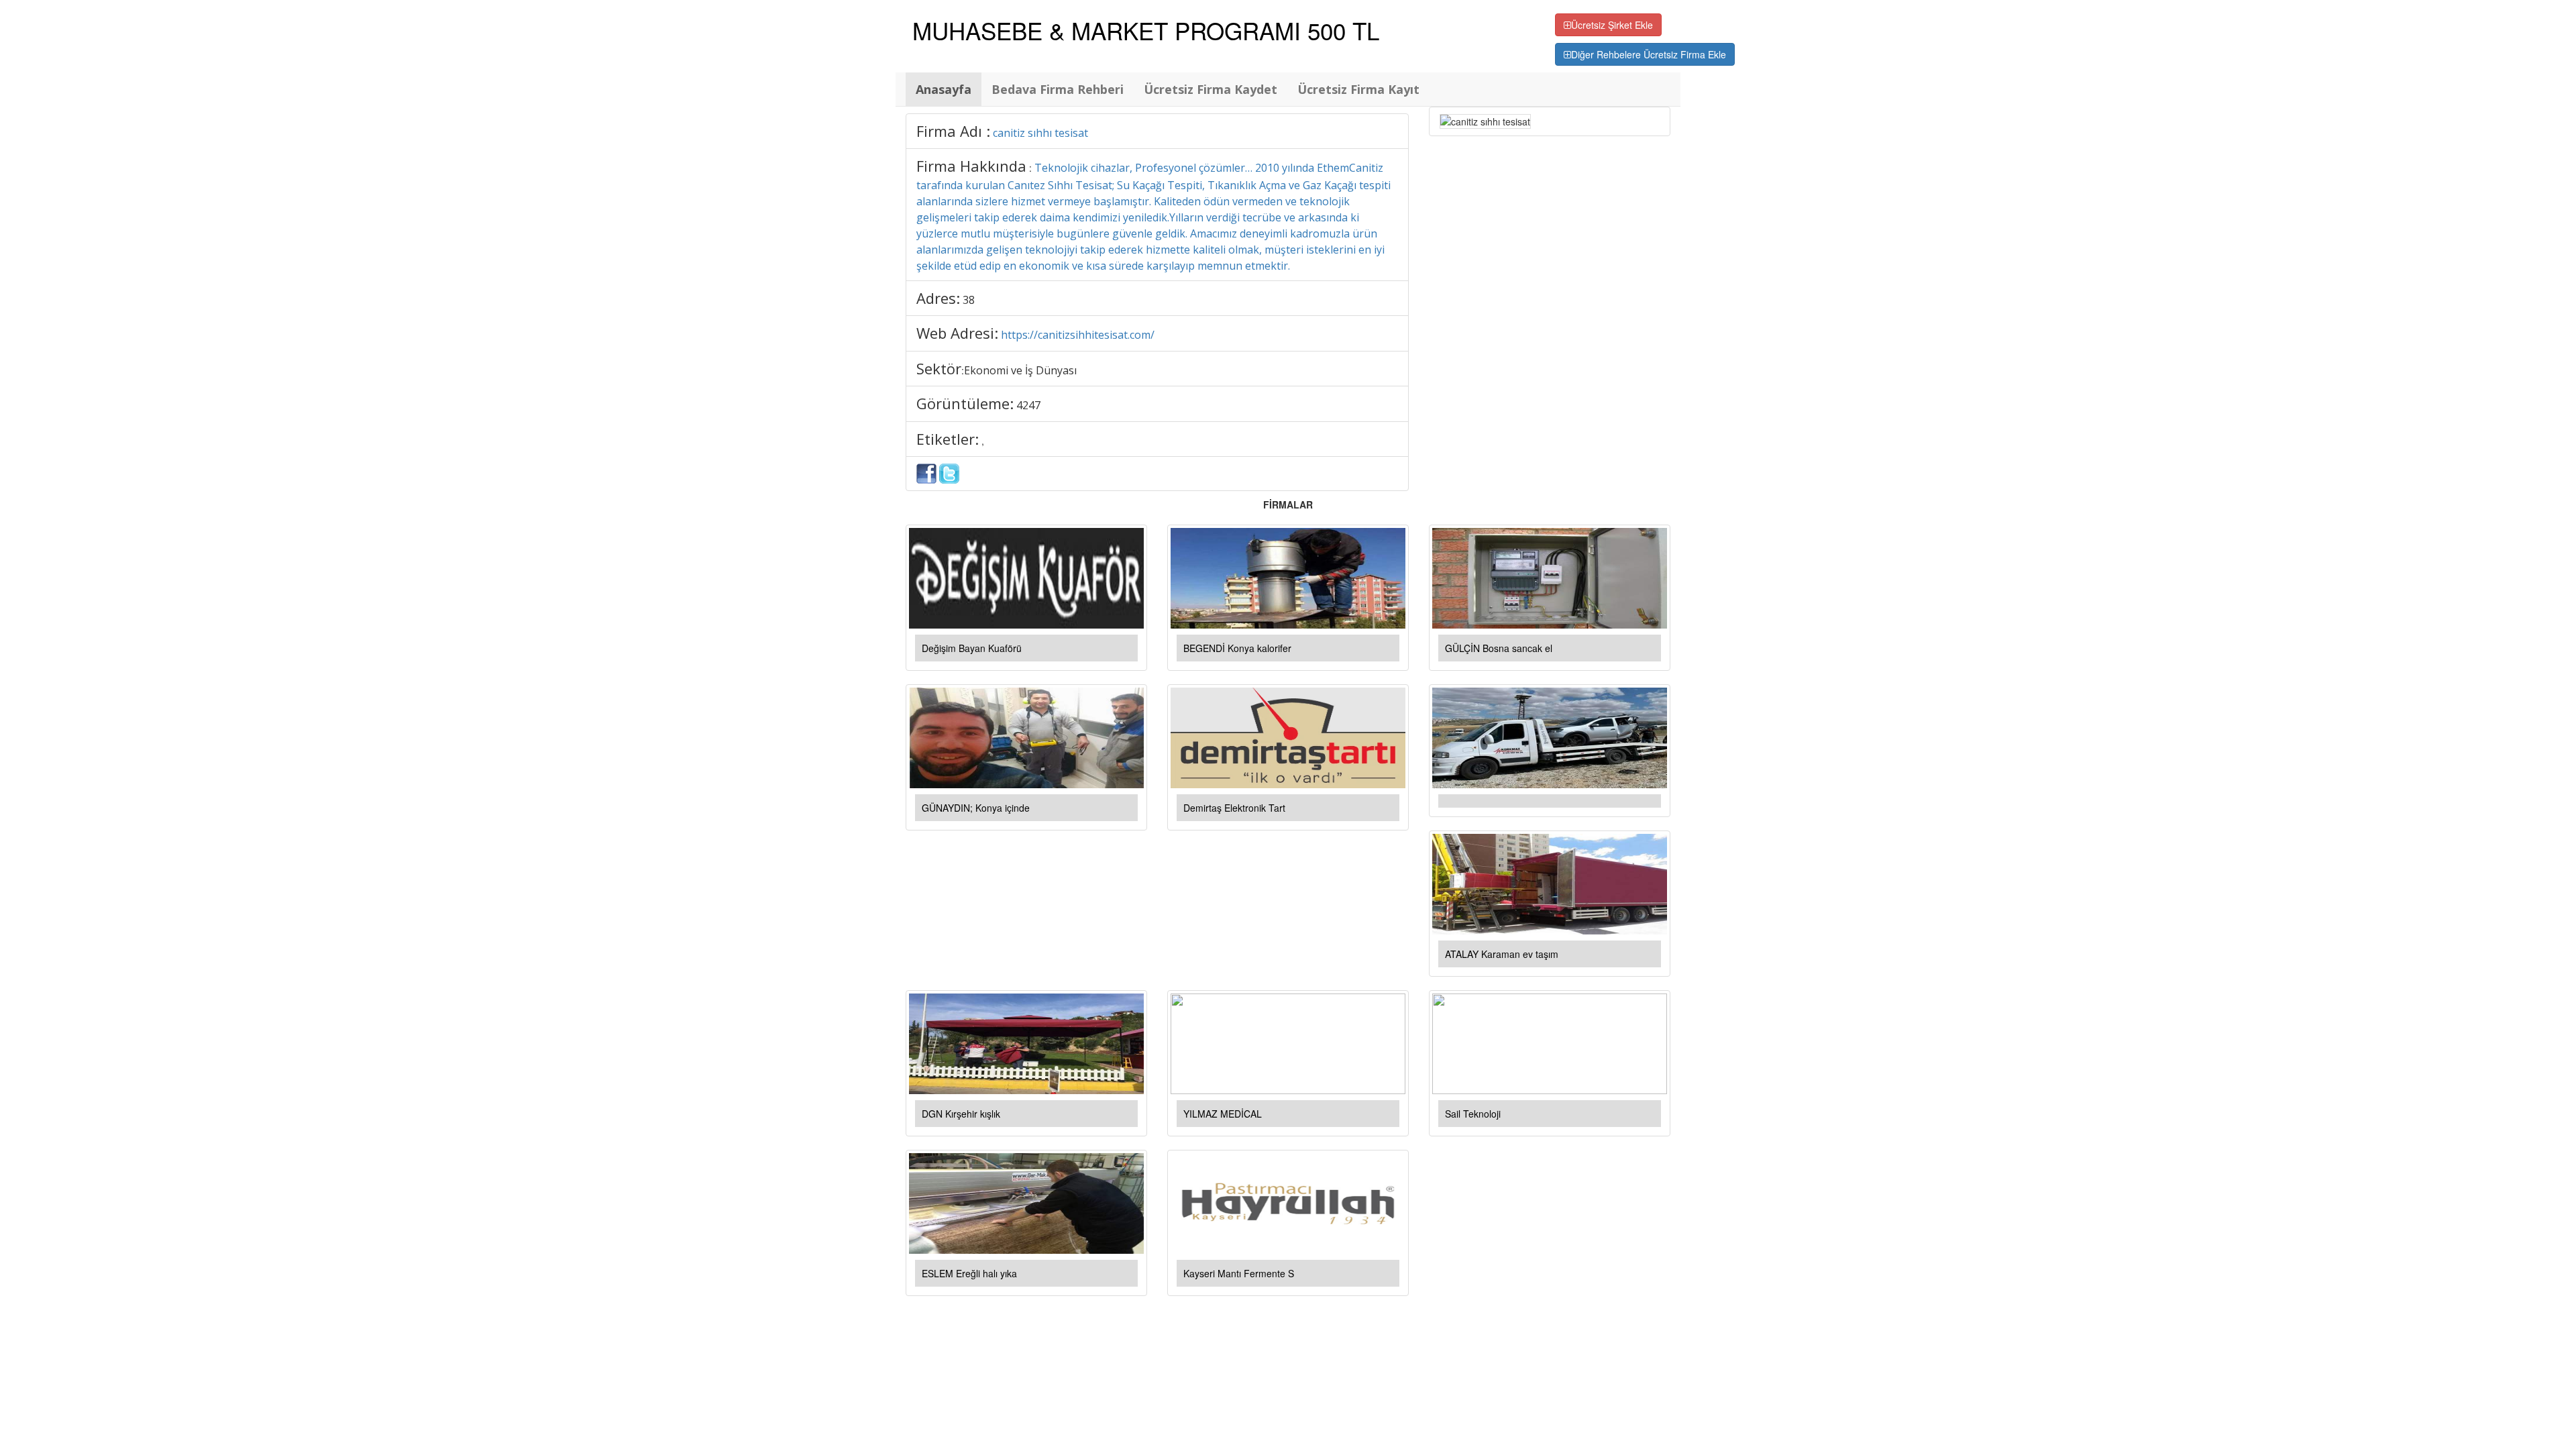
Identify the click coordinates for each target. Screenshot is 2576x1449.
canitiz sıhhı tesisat (1040, 133)
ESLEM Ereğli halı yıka (969, 1273)
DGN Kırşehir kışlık (961, 1114)
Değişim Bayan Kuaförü (972, 648)
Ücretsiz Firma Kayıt (1358, 89)
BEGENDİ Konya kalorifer (1237, 648)
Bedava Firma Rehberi (1058, 89)
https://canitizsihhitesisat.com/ (1078, 335)
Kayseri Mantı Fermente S (1239, 1273)
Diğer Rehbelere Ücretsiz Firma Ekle (1649, 54)
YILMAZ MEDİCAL (1223, 1114)
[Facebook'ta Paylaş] (926, 472)
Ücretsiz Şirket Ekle (1612, 25)
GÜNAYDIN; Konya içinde (976, 808)
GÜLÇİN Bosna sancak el (1499, 648)
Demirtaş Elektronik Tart (1234, 808)
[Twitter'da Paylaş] (949, 472)
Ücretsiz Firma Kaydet (1211, 89)
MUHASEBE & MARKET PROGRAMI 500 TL (1146, 30)
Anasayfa (944, 89)
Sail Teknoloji (1473, 1114)
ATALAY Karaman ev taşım (1502, 954)
